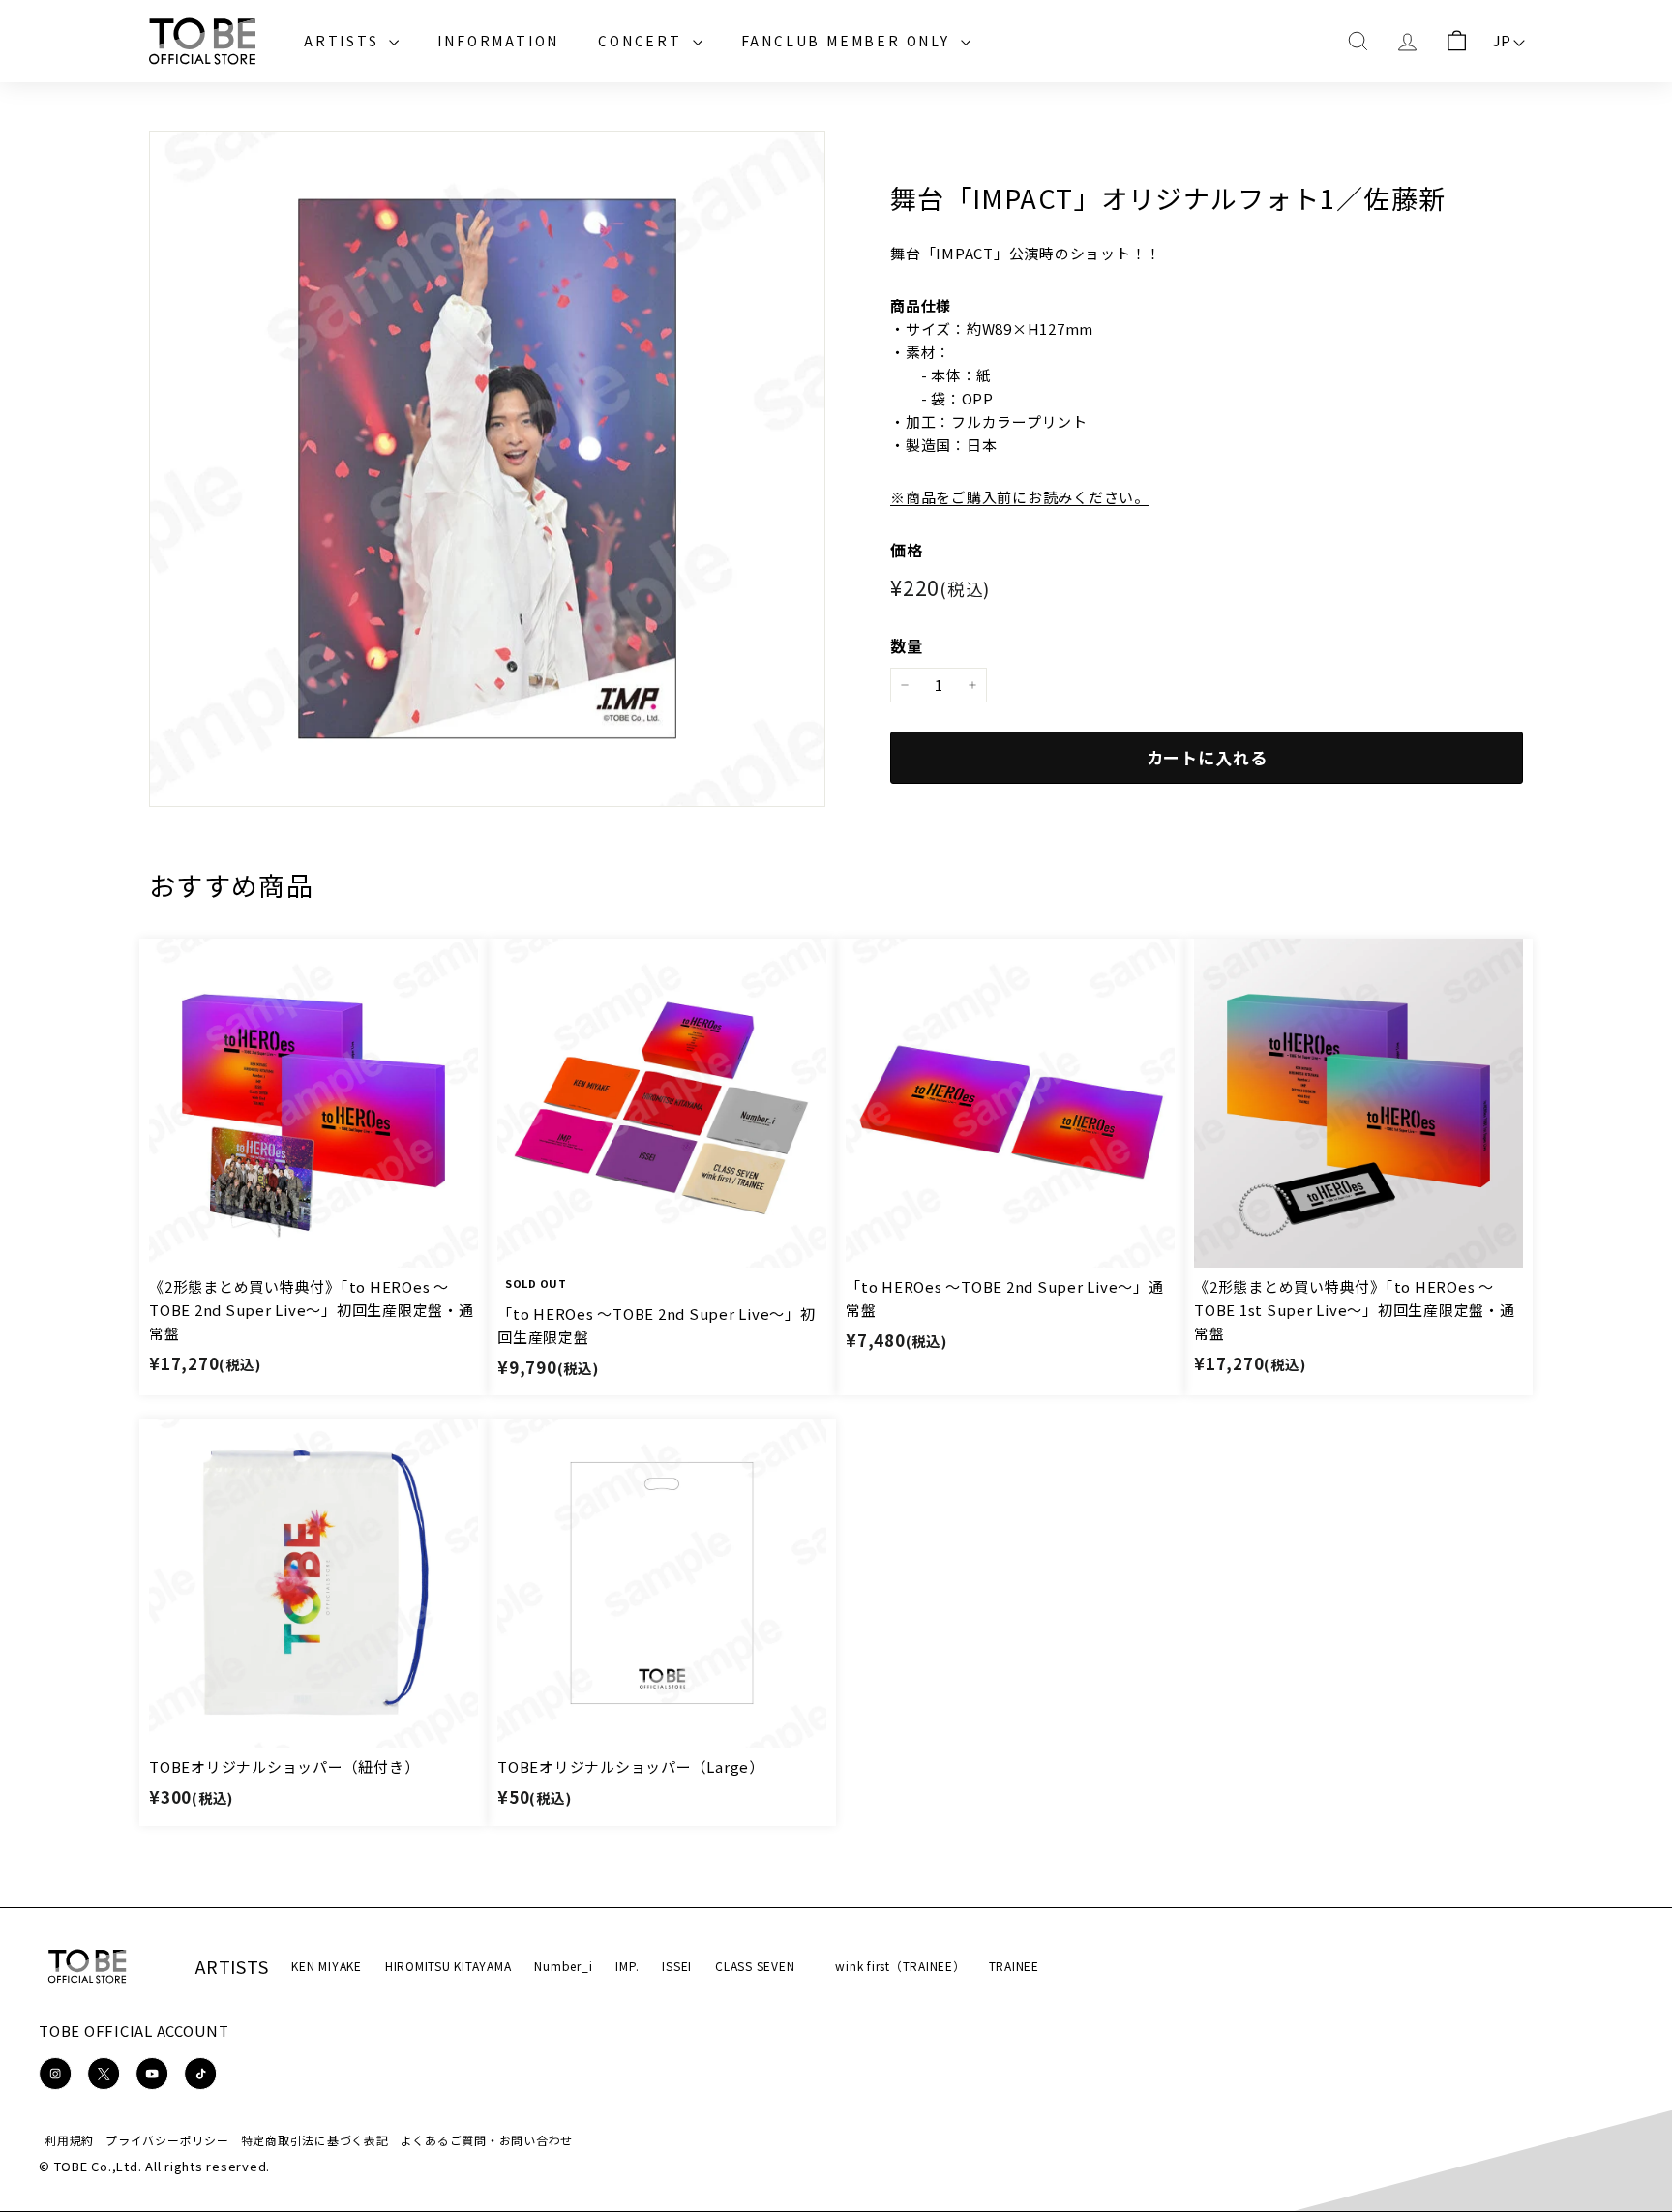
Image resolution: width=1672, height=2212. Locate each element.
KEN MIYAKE (327, 1966)
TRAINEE (1014, 1966)
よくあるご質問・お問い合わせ (487, 2140)
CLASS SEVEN (755, 1966)
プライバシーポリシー (167, 2140)
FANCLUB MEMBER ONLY (849, 41)
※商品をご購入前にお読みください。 (1020, 497)
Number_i (563, 1966)
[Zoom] (487, 469)
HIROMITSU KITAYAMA (448, 1966)
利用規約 (69, 2140)
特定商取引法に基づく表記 (315, 2140)
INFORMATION (498, 41)
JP (1503, 40)
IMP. (627, 1966)
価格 (907, 550)
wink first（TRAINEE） (900, 1966)
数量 (907, 645)
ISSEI (677, 1966)
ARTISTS (344, 41)
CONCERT (642, 41)
